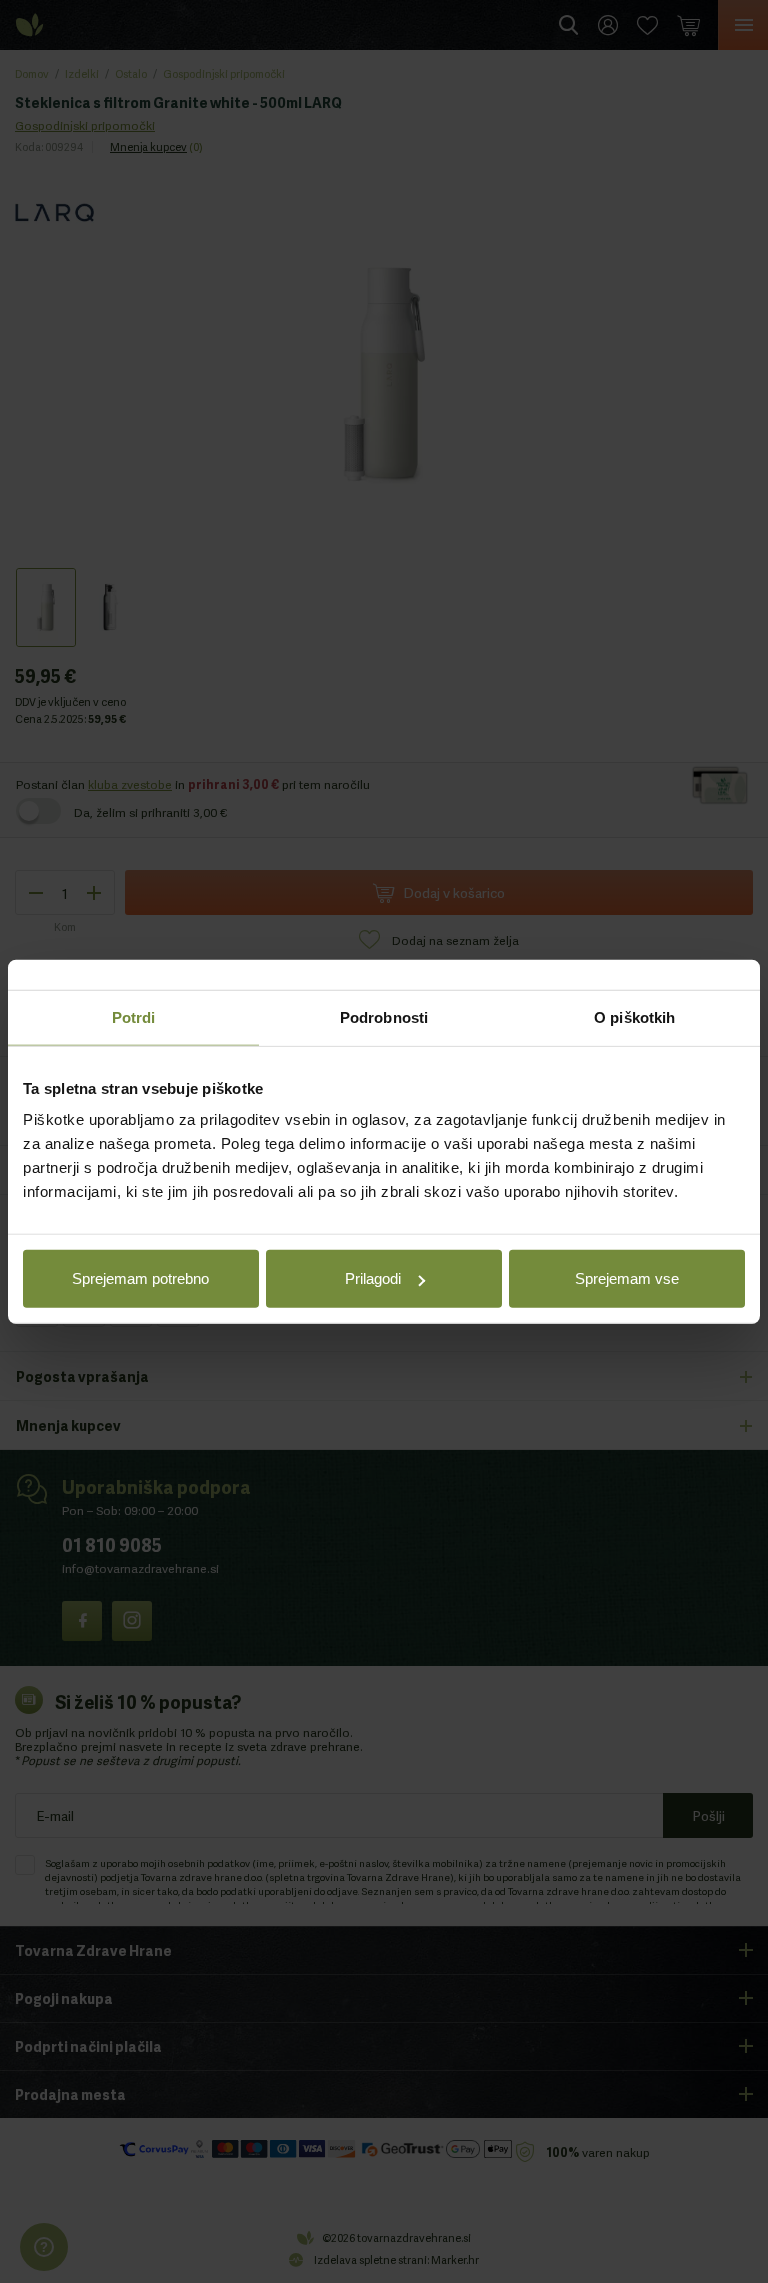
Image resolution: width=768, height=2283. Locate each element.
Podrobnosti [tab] (384, 1016)
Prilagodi (373, 1278)
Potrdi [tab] (134, 1016)
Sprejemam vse (627, 1278)
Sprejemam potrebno (140, 1278)
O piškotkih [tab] (634, 1016)
